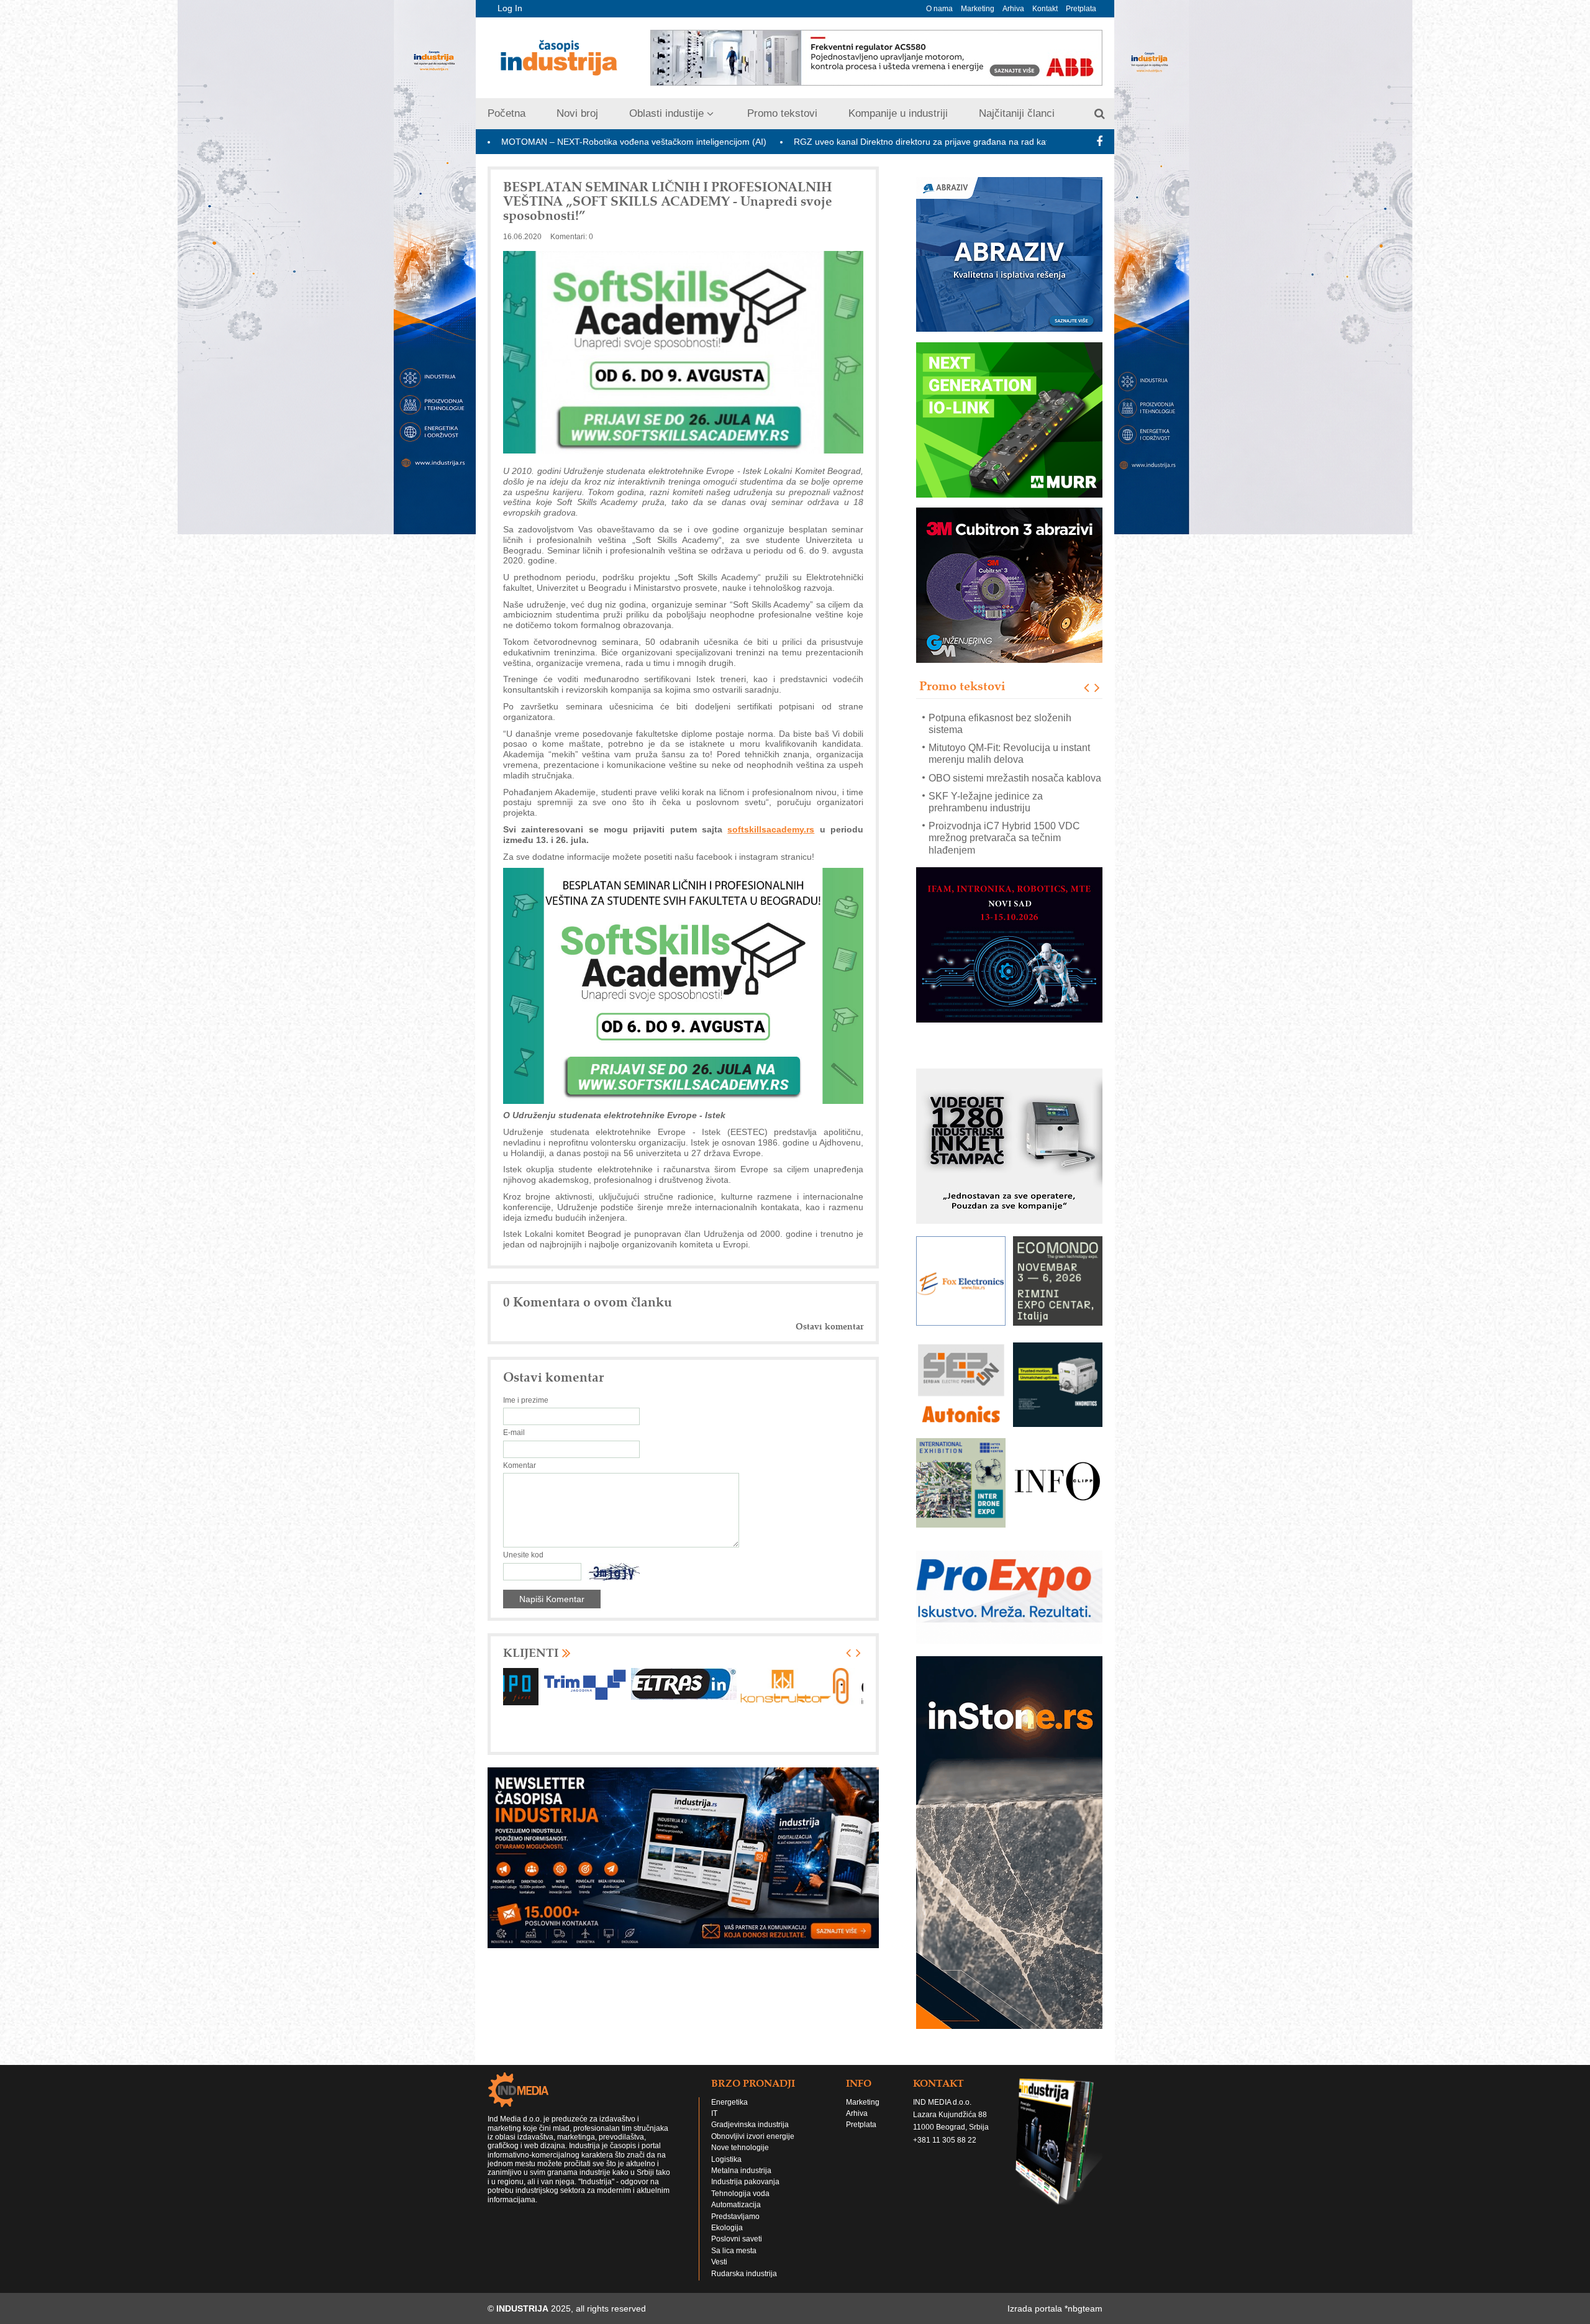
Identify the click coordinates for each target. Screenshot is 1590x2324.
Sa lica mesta (734, 2251)
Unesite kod (523, 1555)
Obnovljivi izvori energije (753, 2136)
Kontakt (1045, 9)
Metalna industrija (741, 2171)
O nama (939, 9)
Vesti (719, 2262)
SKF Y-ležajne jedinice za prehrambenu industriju (986, 742)
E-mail (514, 1433)
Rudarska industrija (744, 2274)
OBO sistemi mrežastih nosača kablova (1015, 717)
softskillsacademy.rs (771, 829)
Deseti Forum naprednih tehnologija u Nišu (993, 142)
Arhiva (1013, 9)
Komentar (520, 1465)
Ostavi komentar (829, 1327)
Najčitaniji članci (1017, 113)
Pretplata (1081, 9)
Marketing (978, 9)
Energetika (729, 2102)
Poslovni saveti (737, 2239)
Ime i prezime (526, 1400)
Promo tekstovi (782, 113)
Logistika (726, 2159)
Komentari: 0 (572, 237)
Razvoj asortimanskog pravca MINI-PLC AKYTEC (1007, 814)
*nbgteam (1083, 2308)
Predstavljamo (735, 2217)
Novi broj (577, 113)
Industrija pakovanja (745, 2182)
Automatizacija (736, 2205)
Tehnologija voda (740, 2194)
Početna (507, 113)
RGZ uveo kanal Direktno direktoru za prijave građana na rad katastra (744, 142)
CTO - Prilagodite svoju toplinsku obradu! (1001, 844)
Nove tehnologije (740, 2148)
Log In (510, 8)
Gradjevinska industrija (750, 2125)
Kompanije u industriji (898, 113)
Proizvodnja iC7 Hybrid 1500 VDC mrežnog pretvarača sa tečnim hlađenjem (1004, 777)
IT (714, 2113)
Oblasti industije (666, 113)
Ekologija (727, 2228)
